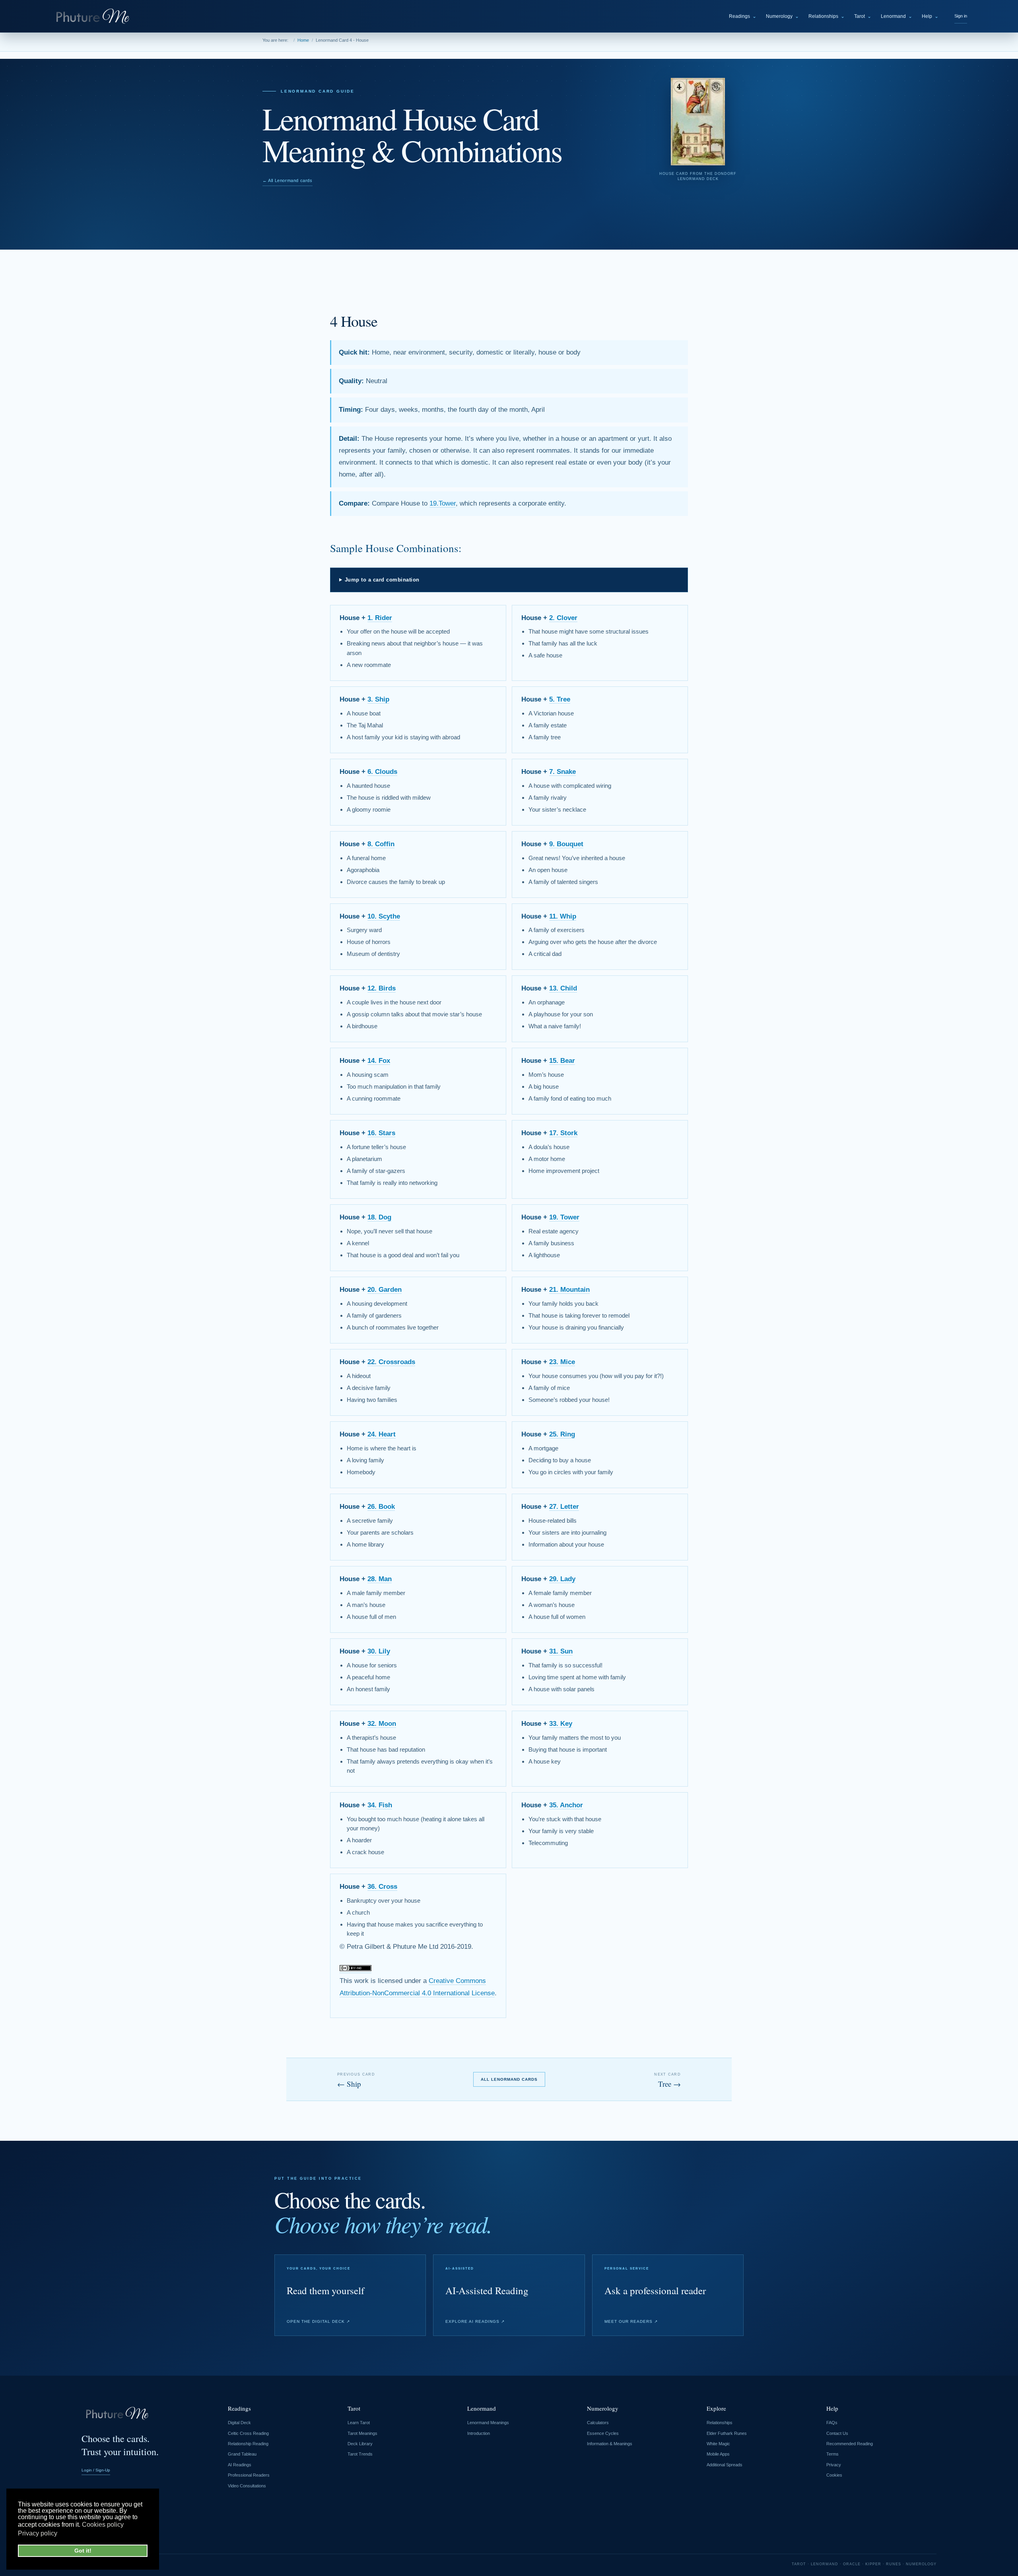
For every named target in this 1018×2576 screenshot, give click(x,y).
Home (303, 40)
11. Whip (563, 916)
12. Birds (382, 988)
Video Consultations (247, 2486)
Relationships (827, 16)
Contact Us (837, 2433)
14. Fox (379, 1061)
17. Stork (563, 1133)
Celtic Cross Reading (248, 2433)
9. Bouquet (566, 844)
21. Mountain (569, 1290)
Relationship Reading (248, 2444)
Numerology (782, 16)
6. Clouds (382, 772)
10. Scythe (384, 916)
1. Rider (380, 618)
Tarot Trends (360, 2454)
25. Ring (562, 1434)
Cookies (834, 2475)
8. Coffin (381, 844)
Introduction (479, 2433)
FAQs (832, 2423)
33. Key (561, 1724)
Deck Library (360, 2444)
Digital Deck (239, 2423)
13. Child (563, 988)
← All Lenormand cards (288, 180)
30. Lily (379, 1651)
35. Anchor (566, 1805)
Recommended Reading (850, 2444)
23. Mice (562, 1362)
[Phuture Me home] (94, 16)
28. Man (380, 1579)
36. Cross (382, 1887)
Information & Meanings (610, 2444)
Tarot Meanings (362, 2433)
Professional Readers (249, 2475)
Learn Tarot (359, 2423)
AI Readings (240, 2465)
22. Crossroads (391, 1362)
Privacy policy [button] (38, 2533)
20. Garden (385, 1290)
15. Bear (562, 1061)
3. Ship (378, 699)
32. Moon (382, 1724)
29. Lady (562, 1579)
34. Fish (380, 1805)
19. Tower (564, 1217)
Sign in (961, 16)
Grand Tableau (242, 2454)
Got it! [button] (83, 2551)
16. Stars (381, 1133)
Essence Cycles (603, 2433)
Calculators (598, 2423)
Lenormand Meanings (488, 2423)
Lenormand (897, 16)
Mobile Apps (718, 2454)
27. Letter (564, 1507)
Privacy (834, 2465)
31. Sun (561, 1651)
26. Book (381, 1507)
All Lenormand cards (509, 2079)
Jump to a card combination (382, 580)
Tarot (863, 16)
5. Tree (560, 699)
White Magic (718, 2444)
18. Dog (379, 1217)
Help (930, 16)
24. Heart (382, 1434)
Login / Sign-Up (96, 2470)
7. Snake (562, 772)
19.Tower (443, 503)
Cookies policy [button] (103, 2525)
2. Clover (563, 618)
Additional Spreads (725, 2465)
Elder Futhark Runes (727, 2433)
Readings (743, 16)
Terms (832, 2454)
